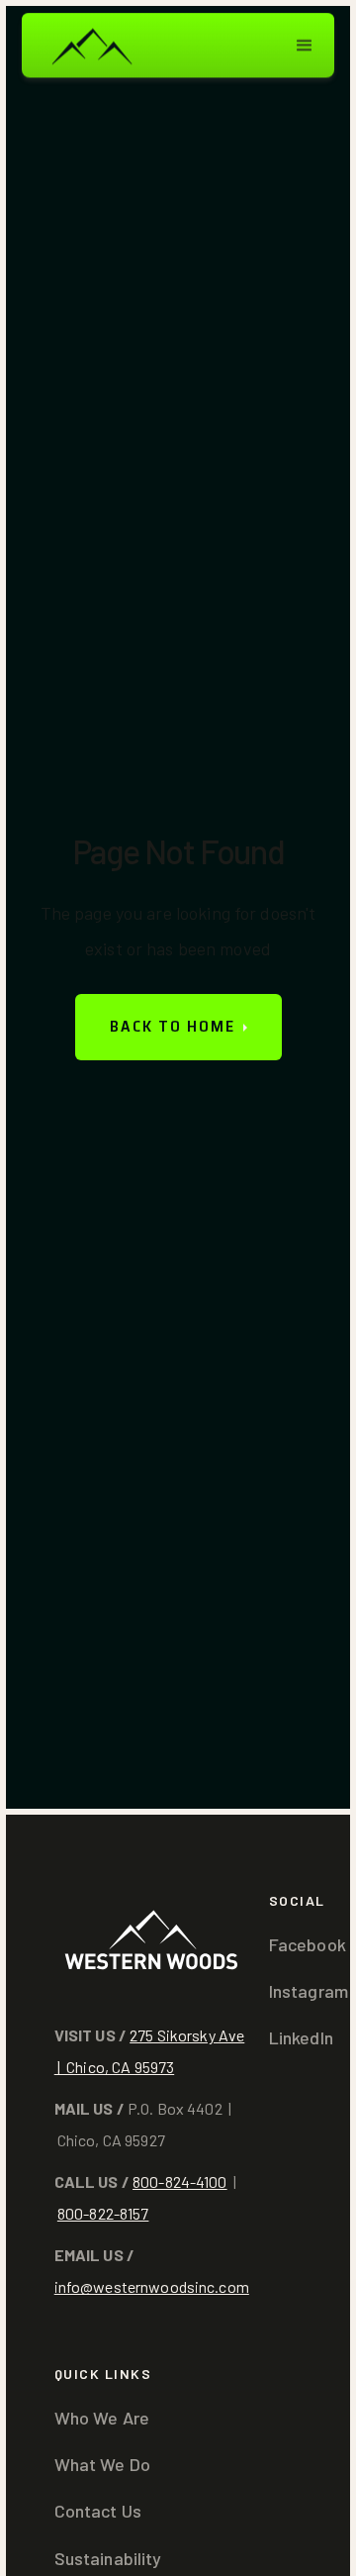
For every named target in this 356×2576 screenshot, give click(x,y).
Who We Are (102, 2418)
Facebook (308, 1944)
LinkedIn (301, 2037)
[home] (91, 45)
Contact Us (98, 2511)
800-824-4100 (180, 2181)
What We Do (102, 2464)
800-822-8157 (103, 2213)
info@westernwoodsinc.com (152, 2286)
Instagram (309, 1991)
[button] (305, 46)
